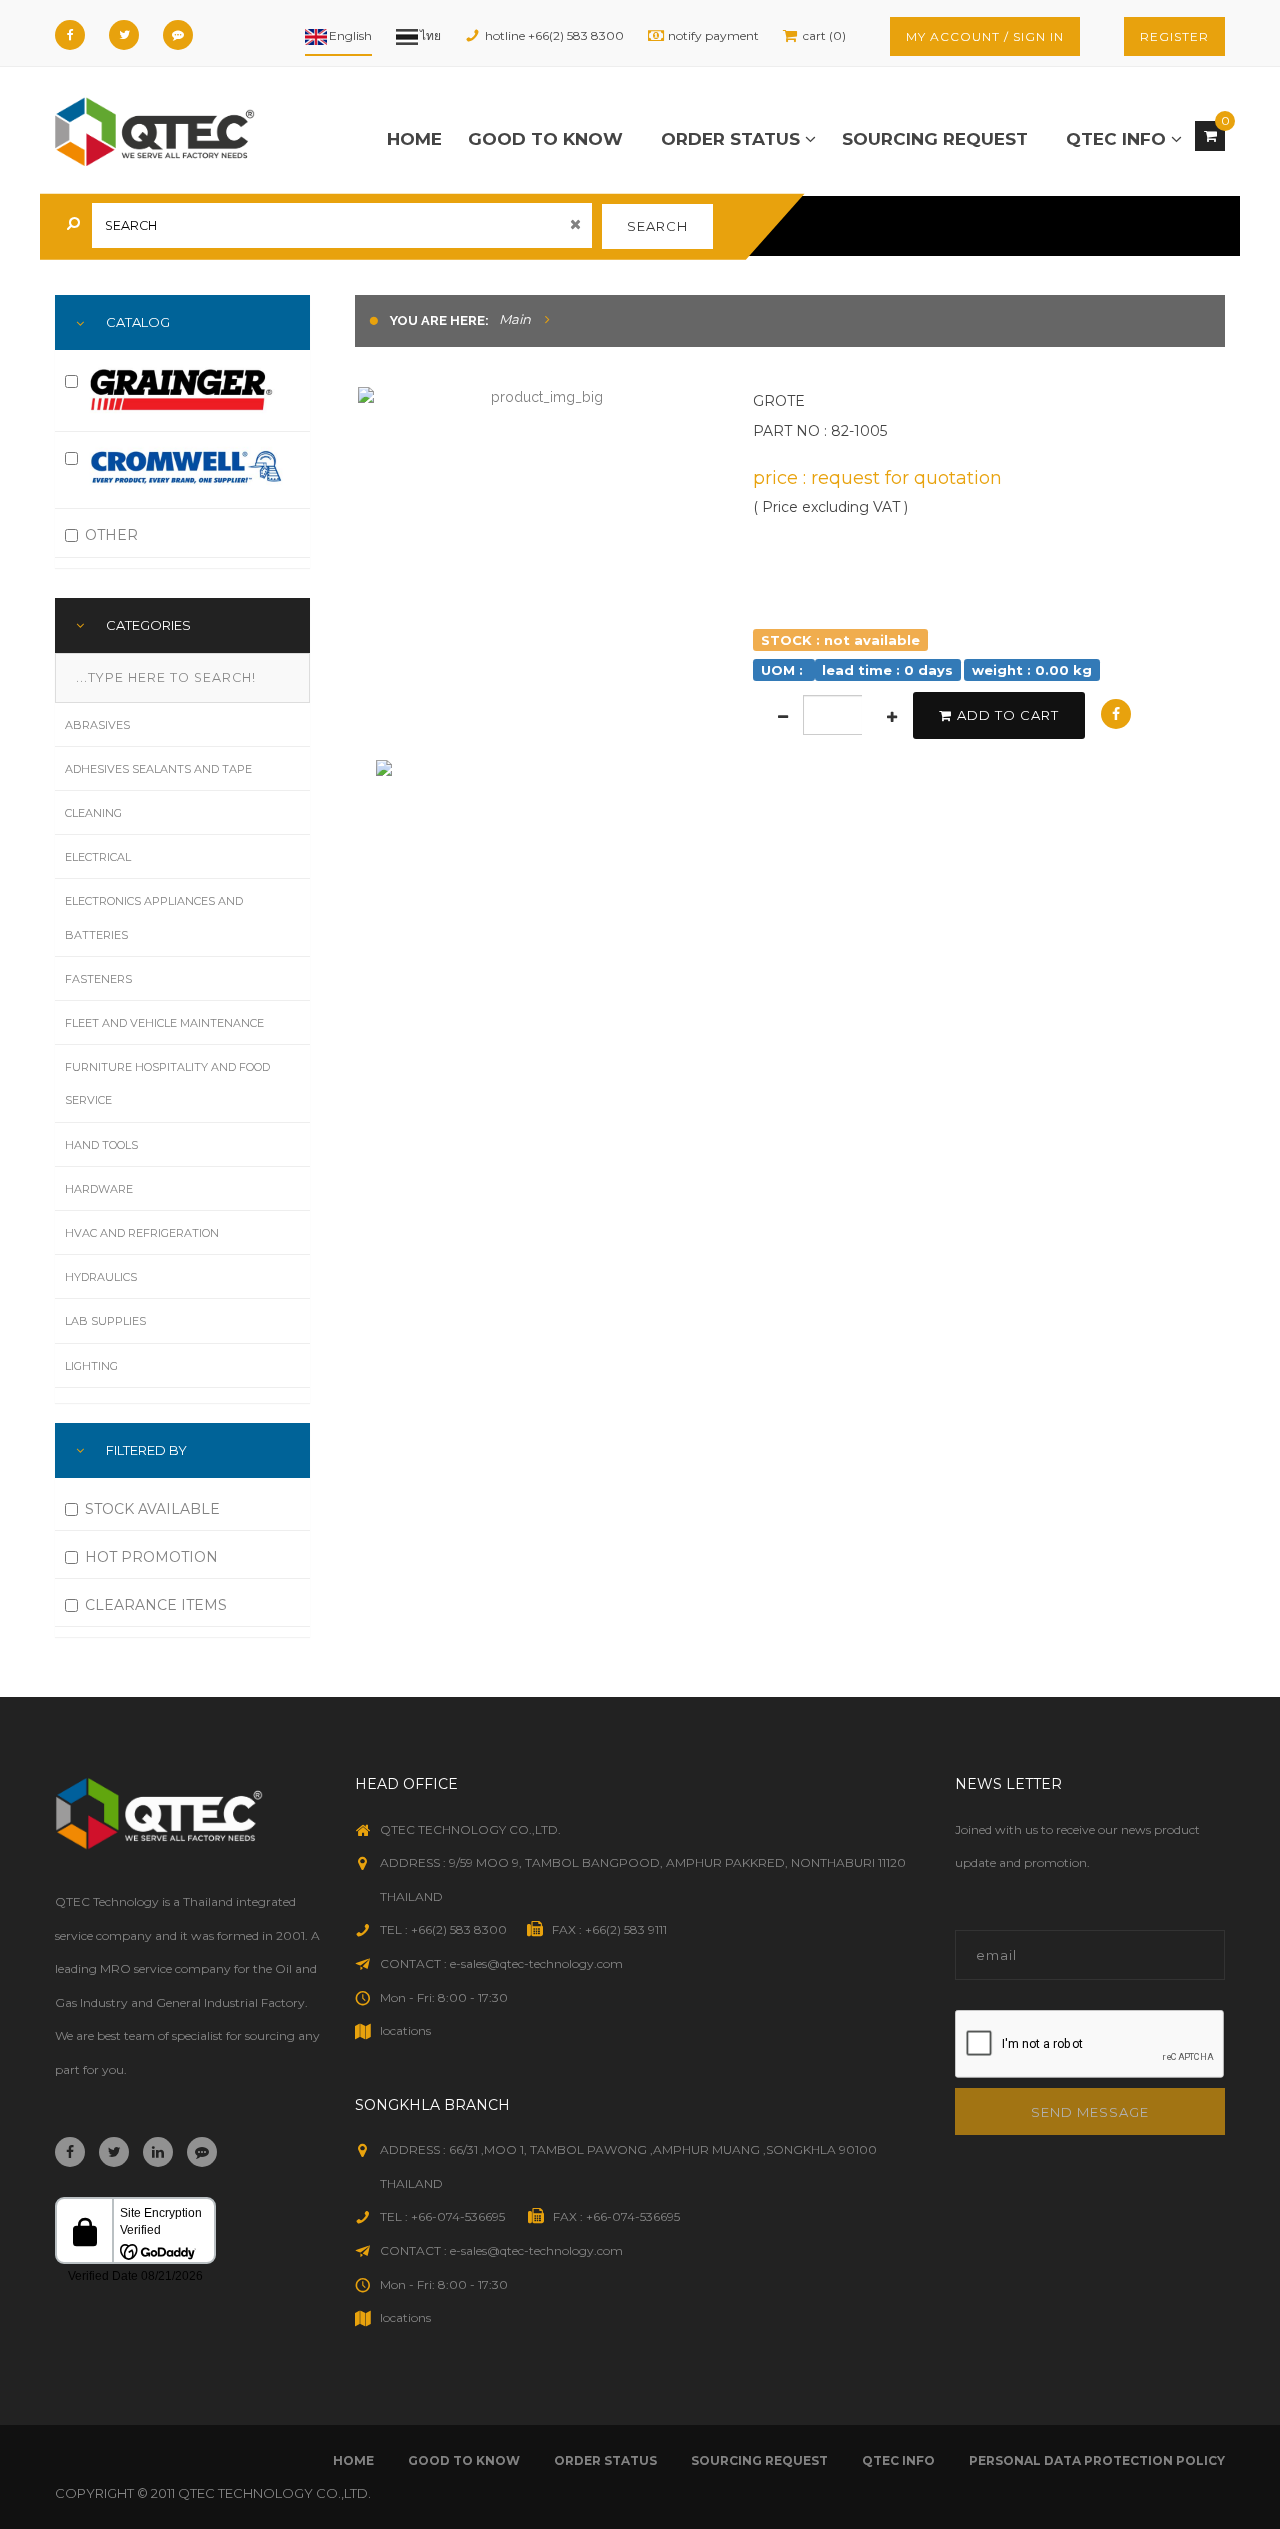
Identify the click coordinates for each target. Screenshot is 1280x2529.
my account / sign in (985, 36)
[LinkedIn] (158, 2152)
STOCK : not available (840, 639)
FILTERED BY (146, 1450)
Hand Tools (101, 1145)
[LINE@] (178, 35)
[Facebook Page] (70, 35)
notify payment (713, 35)
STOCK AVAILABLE (152, 1509)
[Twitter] (124, 35)
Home (414, 139)
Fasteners (98, 979)
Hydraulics (101, 1277)
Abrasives (97, 725)
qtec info (1118, 139)
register (1174, 36)
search (657, 226)
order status (733, 139)
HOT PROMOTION (151, 1557)
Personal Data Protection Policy (1097, 2460)
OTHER (111, 535)
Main (515, 319)
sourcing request (935, 139)
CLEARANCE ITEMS (156, 1605)
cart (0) (824, 35)
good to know (545, 139)
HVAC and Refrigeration (142, 1233)
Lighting (91, 1366)
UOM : (784, 669)
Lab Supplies (105, 1321)
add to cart (1008, 715)
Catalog (138, 322)
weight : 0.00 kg (1032, 669)
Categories (148, 625)
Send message (1090, 2112)
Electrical (98, 857)
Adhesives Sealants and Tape (158, 769)
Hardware (99, 1189)
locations (405, 2030)
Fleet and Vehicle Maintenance (164, 1023)
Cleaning (93, 813)
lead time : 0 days (887, 669)
